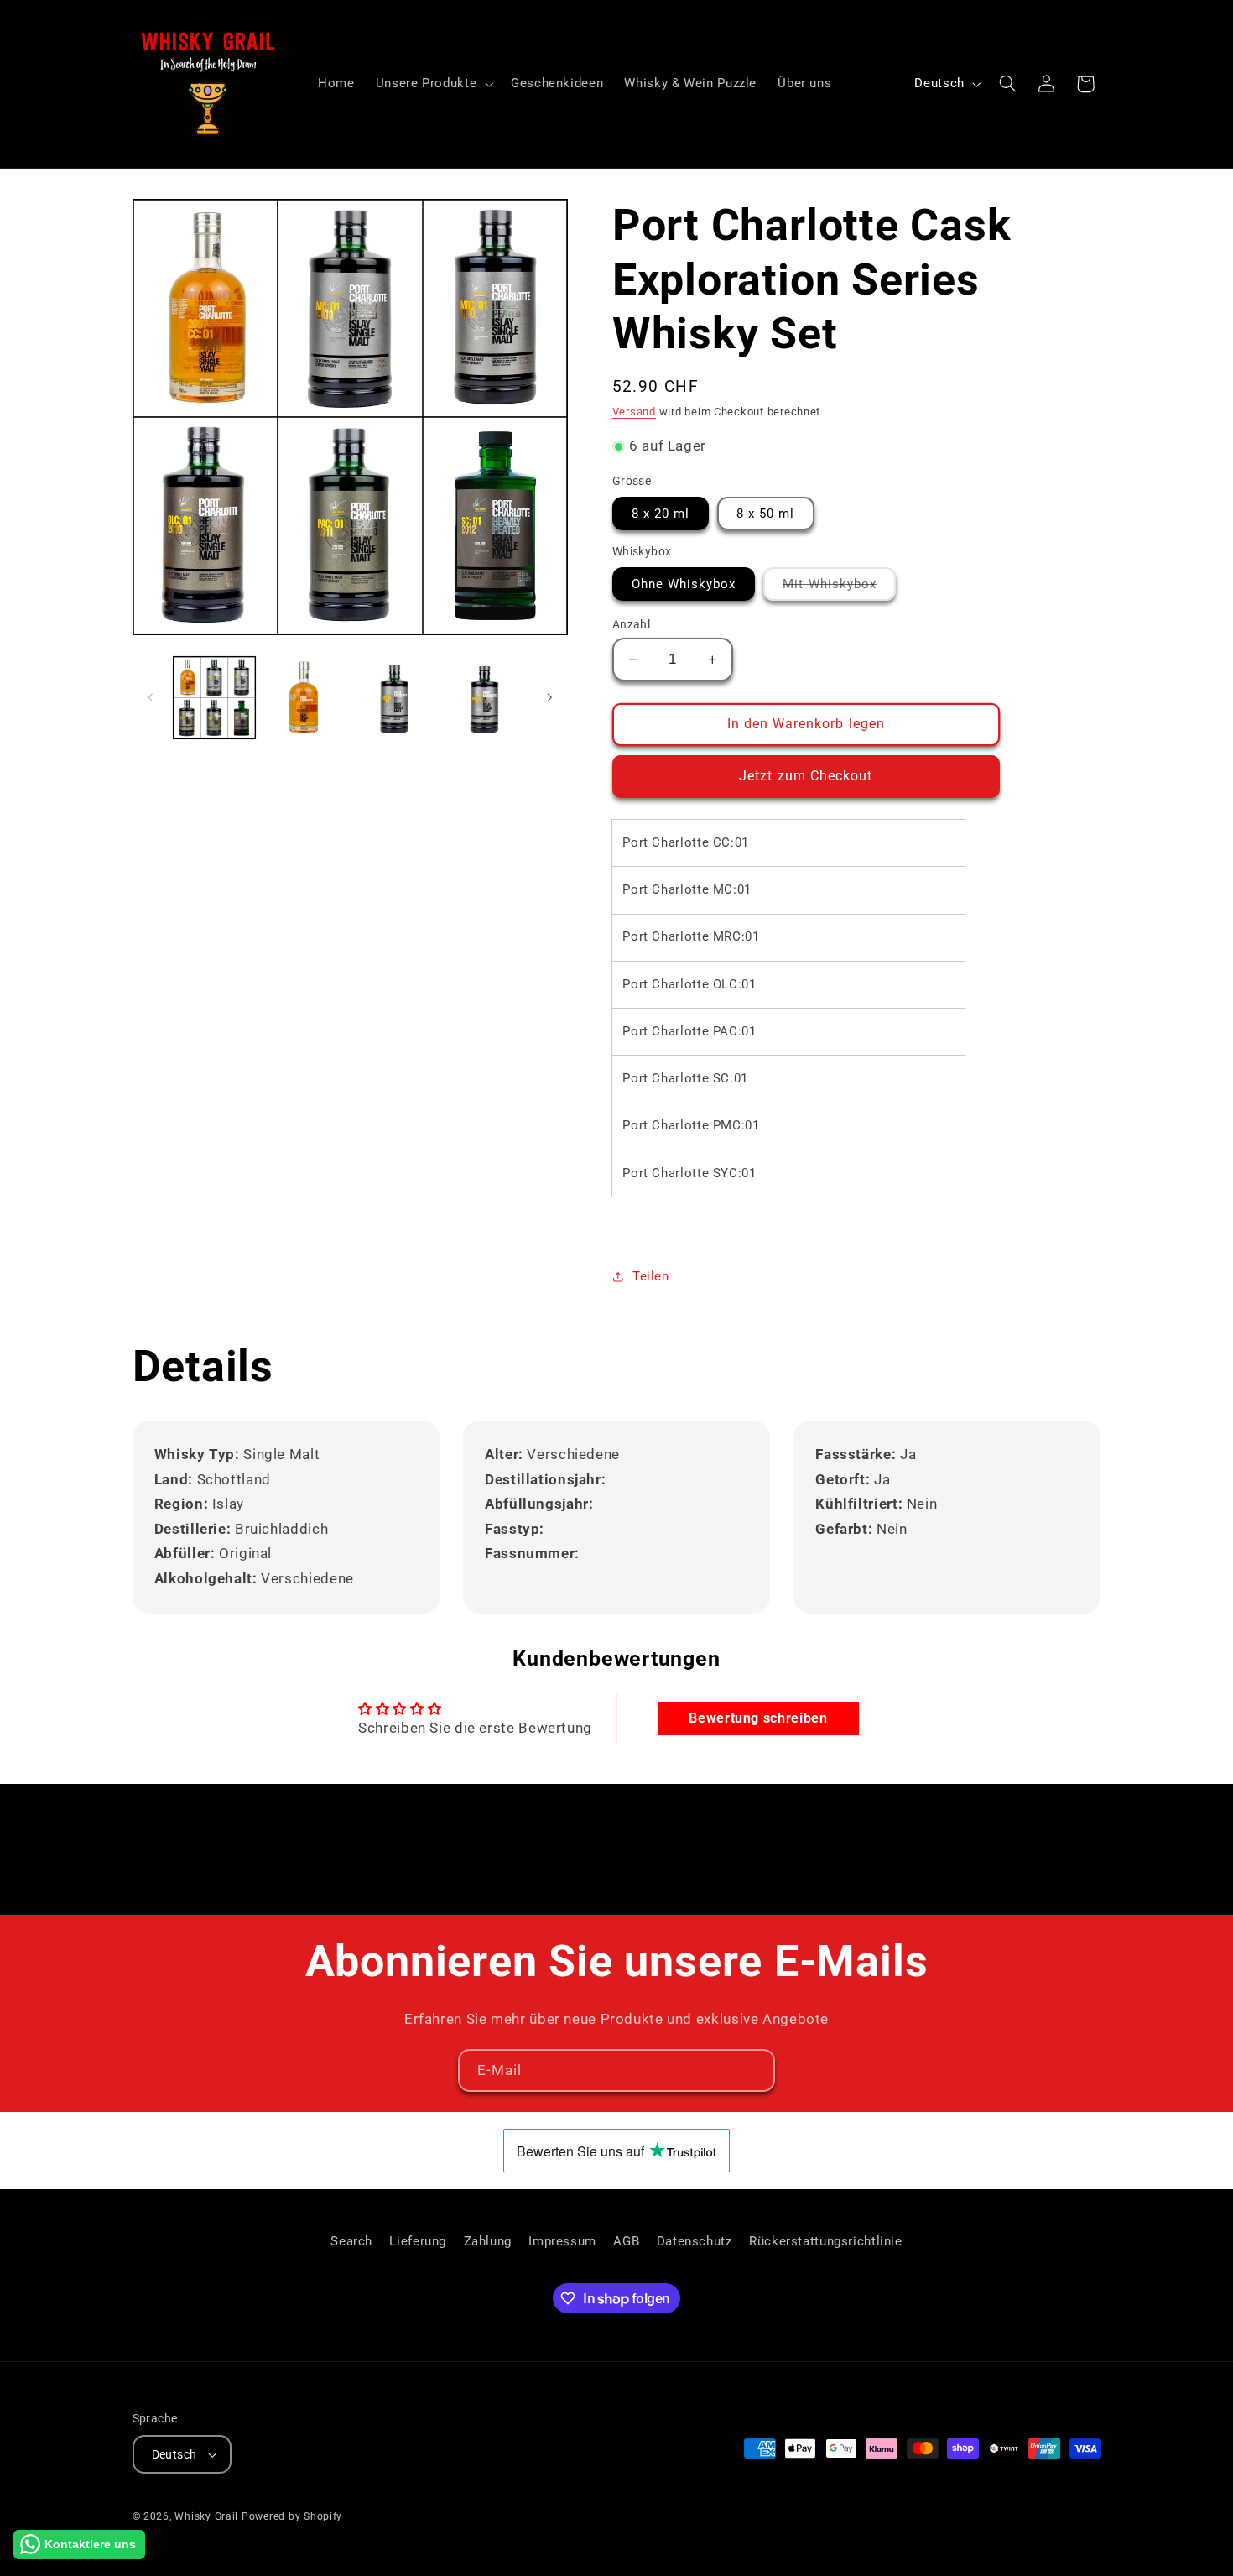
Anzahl (632, 624)
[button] (432, 84)
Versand (634, 412)
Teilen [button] (651, 1276)
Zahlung (488, 2241)
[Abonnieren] (754, 2070)
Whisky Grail (206, 2516)
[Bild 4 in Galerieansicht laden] (484, 698)
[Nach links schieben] (151, 697)
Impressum (562, 2241)
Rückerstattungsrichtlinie (826, 2241)
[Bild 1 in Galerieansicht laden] (214, 698)
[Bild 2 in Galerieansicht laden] (304, 698)
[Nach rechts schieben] (549, 697)
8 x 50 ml (765, 514)
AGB (626, 2241)
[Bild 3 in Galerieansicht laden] (395, 698)
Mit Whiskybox (839, 588)
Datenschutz (695, 2241)
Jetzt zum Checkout (806, 776)
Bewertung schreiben (758, 1718)
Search (351, 2241)
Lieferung (418, 2241)
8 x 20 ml (661, 514)
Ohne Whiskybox (684, 584)
